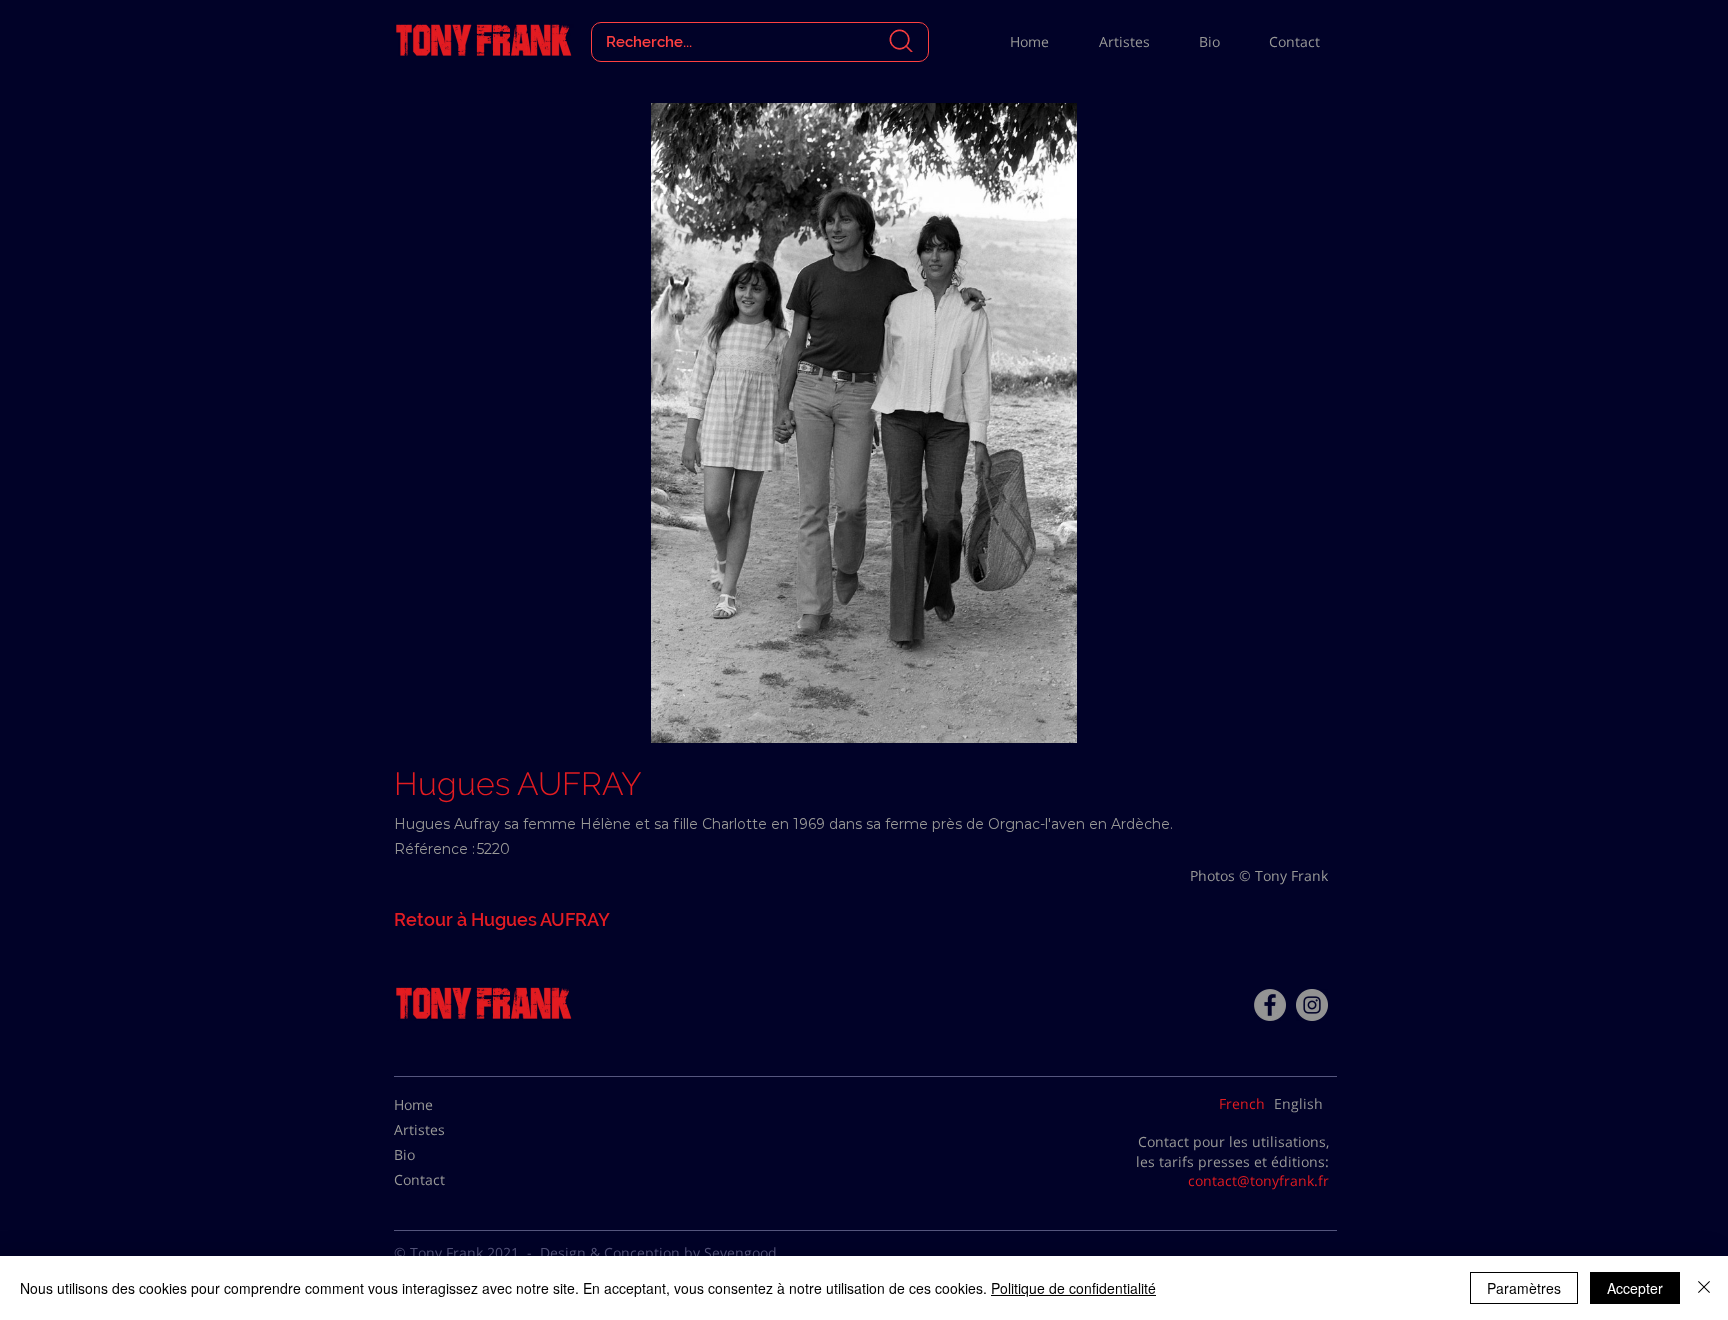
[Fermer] (1704, 1288)
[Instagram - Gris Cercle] (1312, 1005)
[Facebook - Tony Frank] (1270, 1005)
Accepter (1635, 1288)
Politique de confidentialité (1073, 1288)
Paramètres (1524, 1288)
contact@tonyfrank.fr (1258, 1180)
